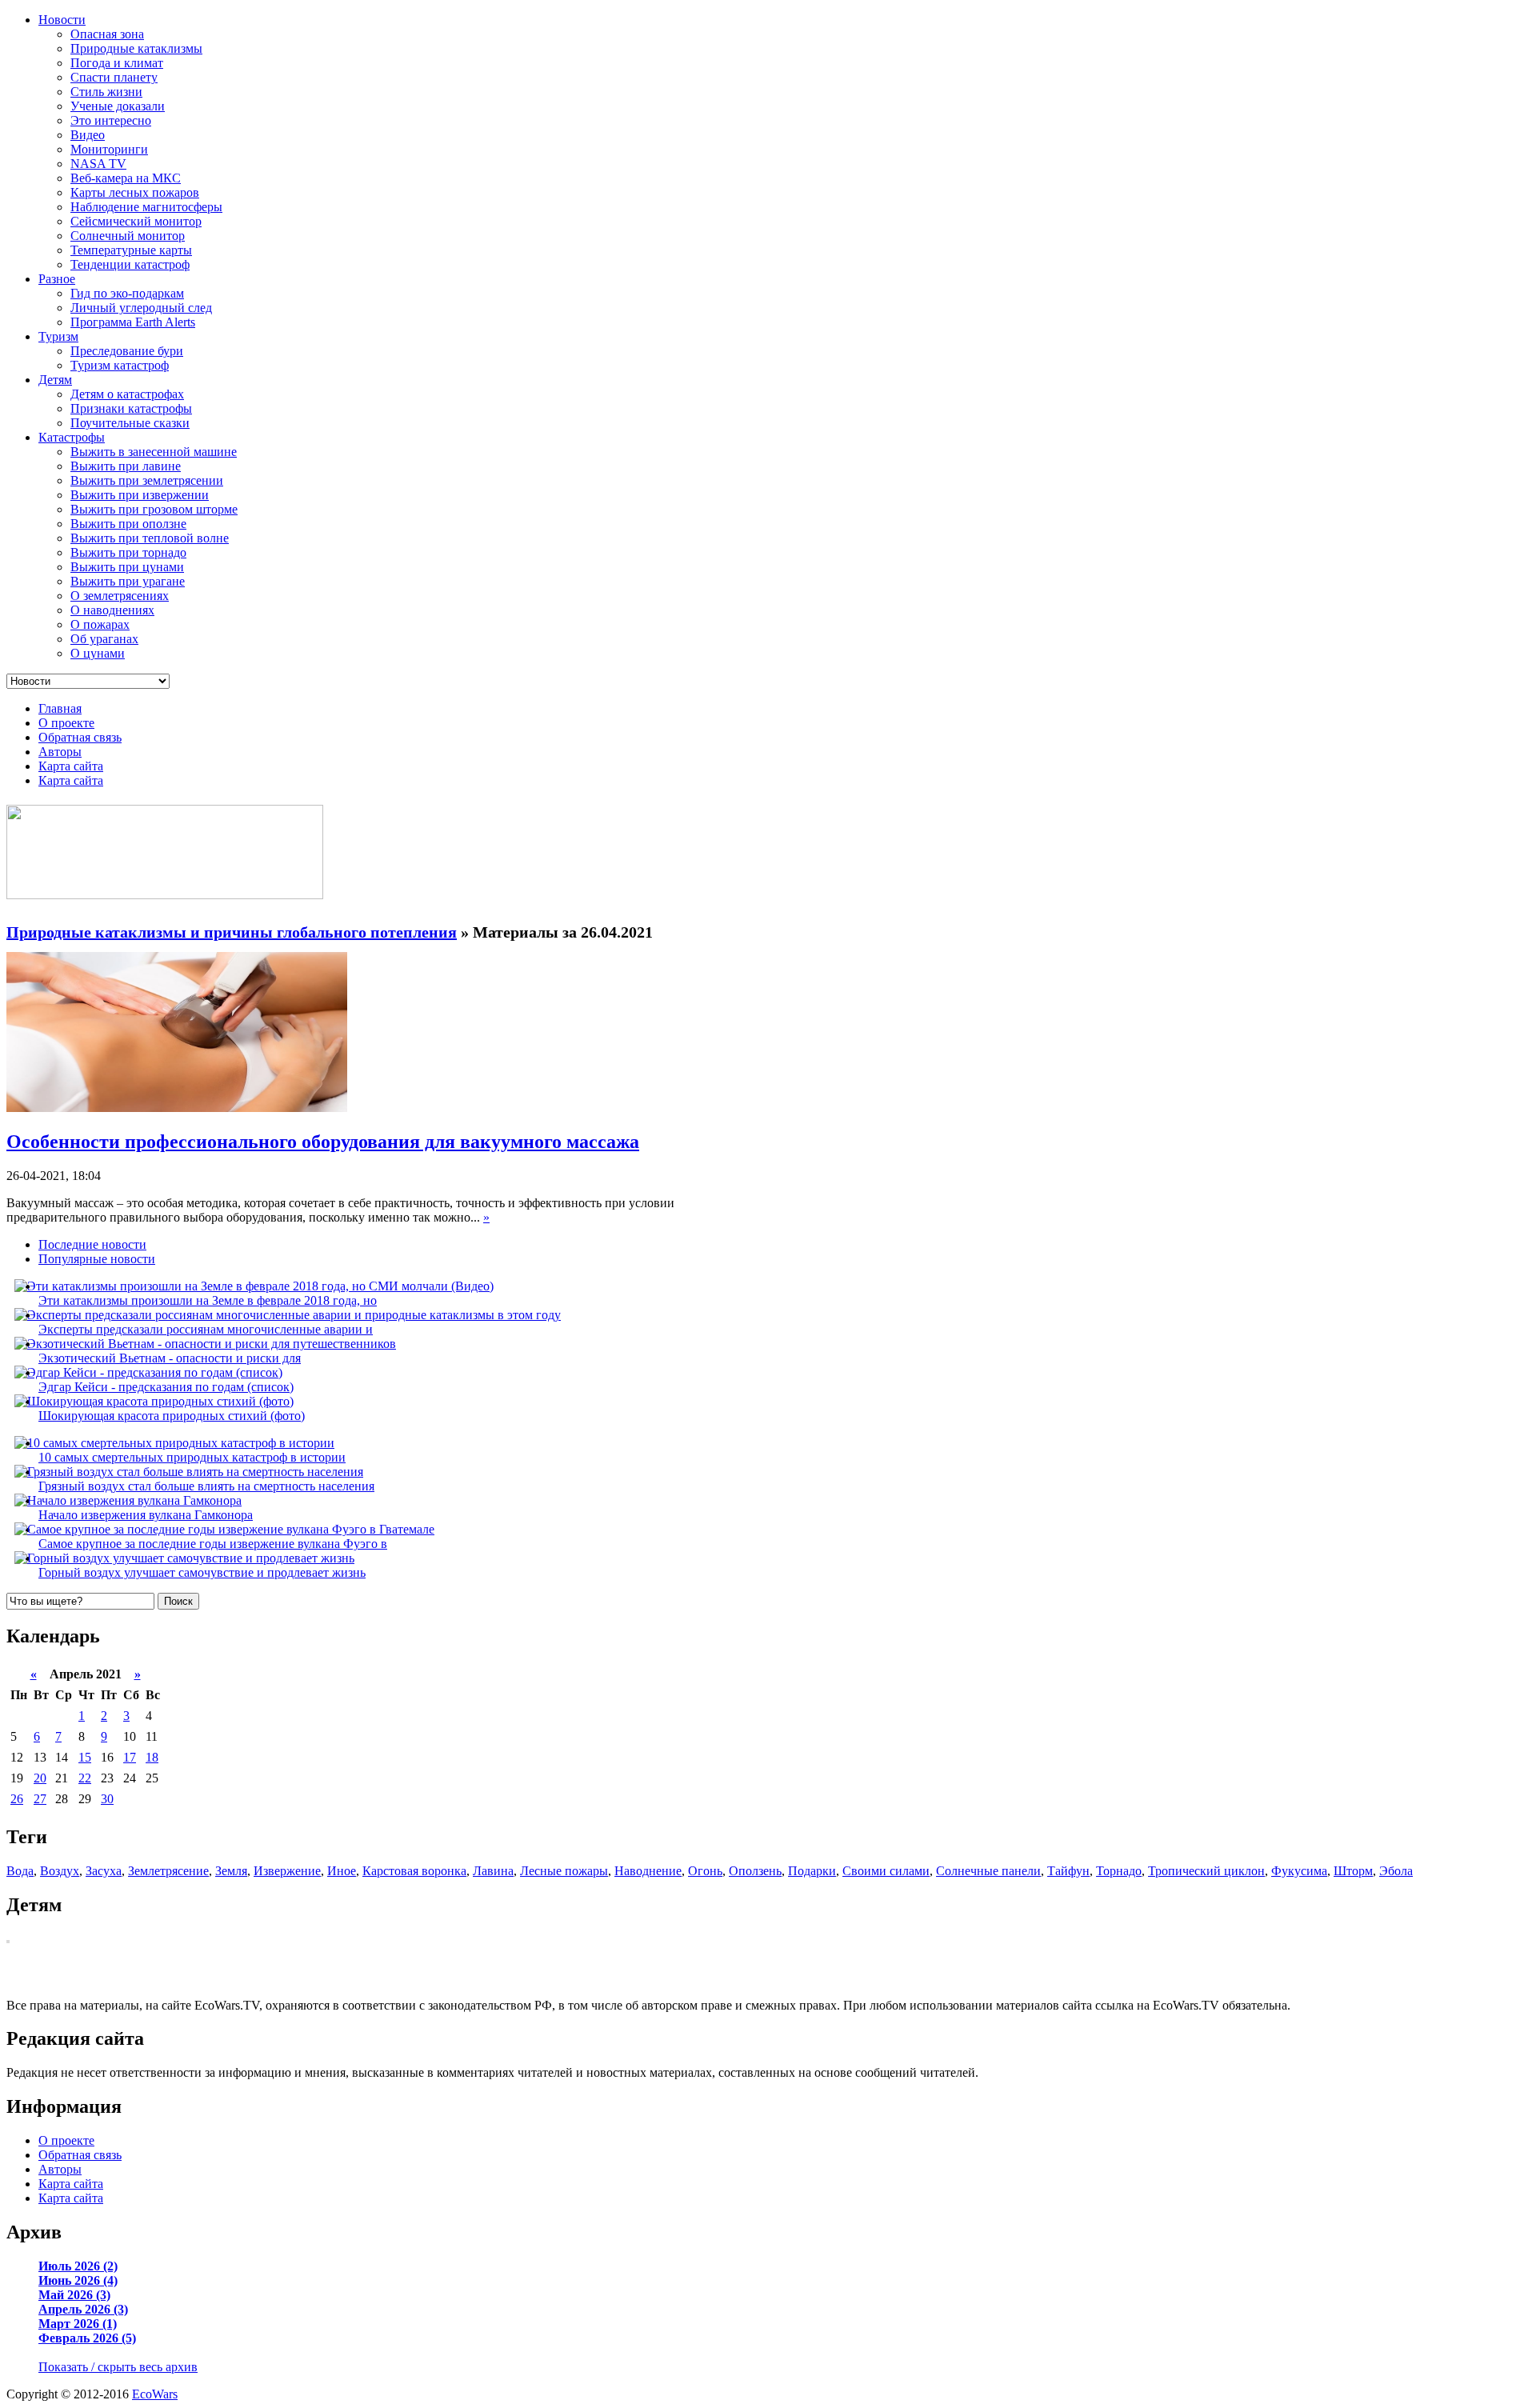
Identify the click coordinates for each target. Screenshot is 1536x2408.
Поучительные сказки (130, 423)
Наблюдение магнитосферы (146, 207)
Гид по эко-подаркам (127, 293)
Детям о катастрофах (127, 394)
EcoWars (155, 2394)
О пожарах (100, 624)
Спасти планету (114, 77)
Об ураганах (104, 639)
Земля (231, 1871)
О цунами (98, 653)
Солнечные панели (988, 1871)
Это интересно (111, 120)
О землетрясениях (120, 596)
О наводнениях (112, 610)
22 (85, 1778)
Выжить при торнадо (128, 552)
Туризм (58, 336)
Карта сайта (71, 766)
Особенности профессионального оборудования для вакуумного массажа (323, 1142)
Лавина (493, 1871)
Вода (20, 1871)
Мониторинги (109, 149)
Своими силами (886, 1871)
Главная (60, 708)
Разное (57, 279)
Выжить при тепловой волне (150, 538)
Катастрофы (72, 437)
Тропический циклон (1206, 1871)
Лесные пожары (564, 1871)
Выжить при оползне (128, 524)
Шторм (1353, 1871)
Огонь (705, 1871)
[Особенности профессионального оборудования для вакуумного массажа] (177, 1108)
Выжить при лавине (126, 466)
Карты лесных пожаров (135, 192)
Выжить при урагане (128, 581)
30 (107, 1799)
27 (40, 1799)
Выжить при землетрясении (147, 480)
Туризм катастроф (120, 365)
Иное (342, 1871)
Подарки (812, 1871)
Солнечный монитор (128, 236)
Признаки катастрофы (131, 408)
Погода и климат (117, 63)
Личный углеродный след (141, 308)
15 (85, 1757)
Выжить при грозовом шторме (154, 509)
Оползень (755, 1871)
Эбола (1396, 1871)
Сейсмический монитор (136, 221)
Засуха (104, 1871)
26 (17, 1799)
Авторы (60, 752)
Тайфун (1068, 1871)
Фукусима (1299, 1871)
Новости (62, 20)
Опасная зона (107, 34)
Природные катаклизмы (136, 48)
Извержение (287, 1871)
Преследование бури (127, 351)
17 (130, 1757)
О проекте (66, 723)
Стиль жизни (106, 92)
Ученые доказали (118, 106)
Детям (55, 380)
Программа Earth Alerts (133, 322)
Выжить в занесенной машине (154, 452)
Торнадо (1119, 1871)
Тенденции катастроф (130, 264)
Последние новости (92, 1244)
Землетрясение (168, 1871)
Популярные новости (97, 1259)
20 (40, 1778)
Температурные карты (131, 250)
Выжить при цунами (127, 567)
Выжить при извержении (140, 495)
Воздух (60, 1871)
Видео (88, 135)
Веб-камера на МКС (126, 178)
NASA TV (98, 164)
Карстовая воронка (414, 1871)
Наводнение (648, 1871)
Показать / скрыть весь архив (118, 2367)
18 (152, 1757)
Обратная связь (80, 737)
